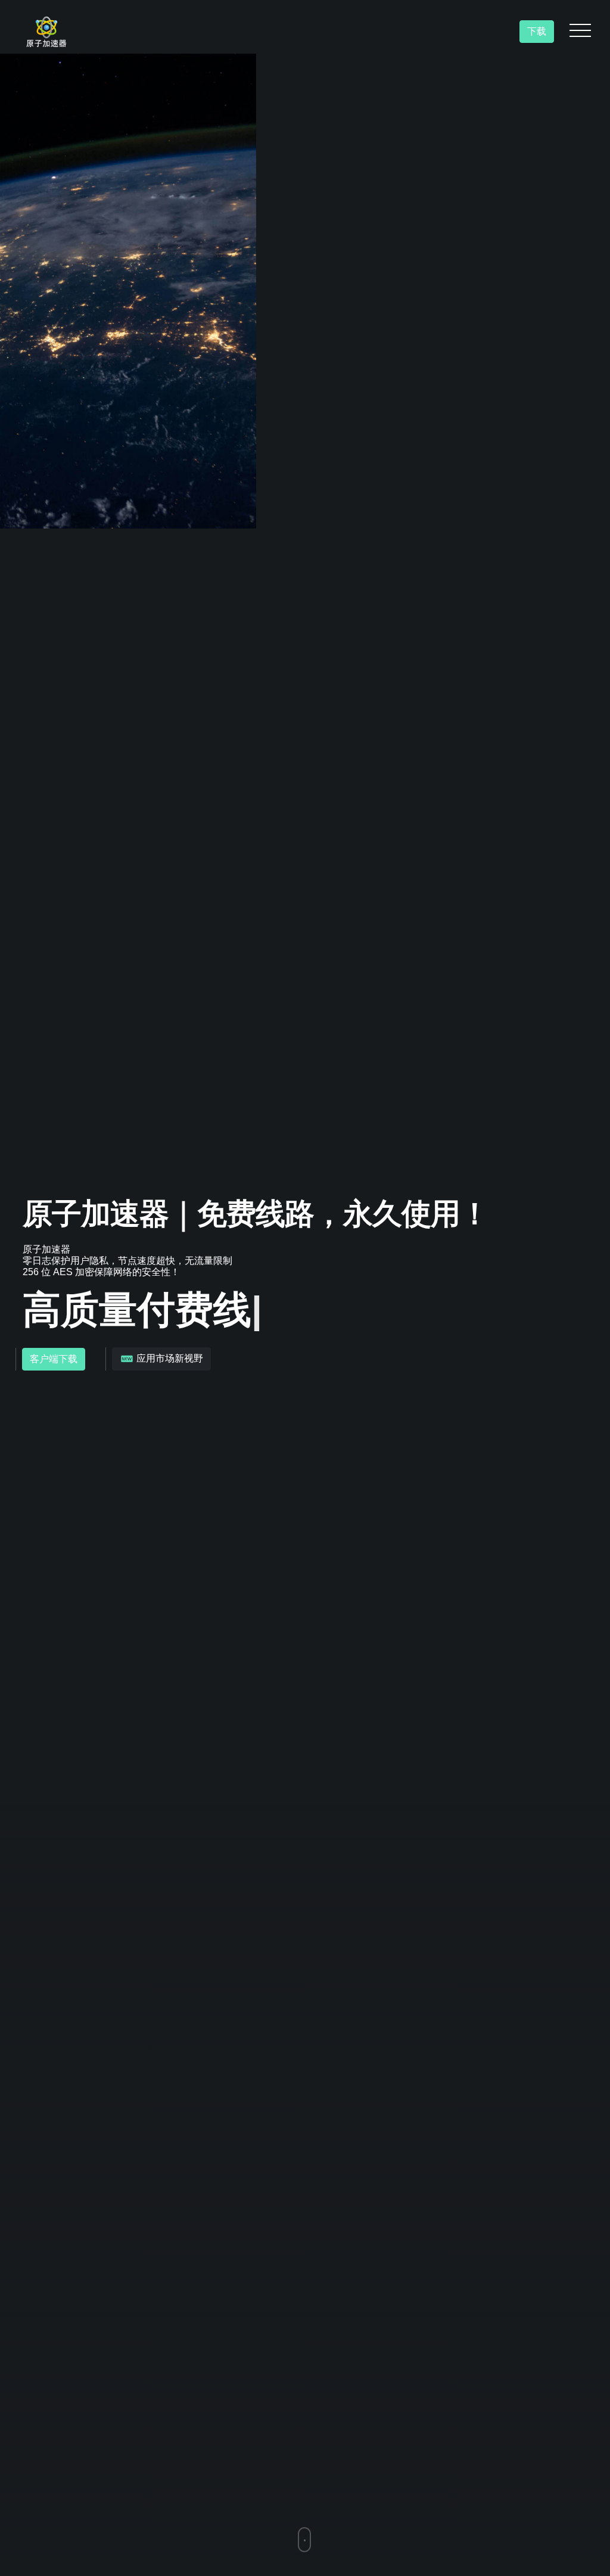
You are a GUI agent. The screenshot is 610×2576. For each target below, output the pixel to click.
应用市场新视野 (169, 1358)
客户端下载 (54, 1359)
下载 (537, 31)
